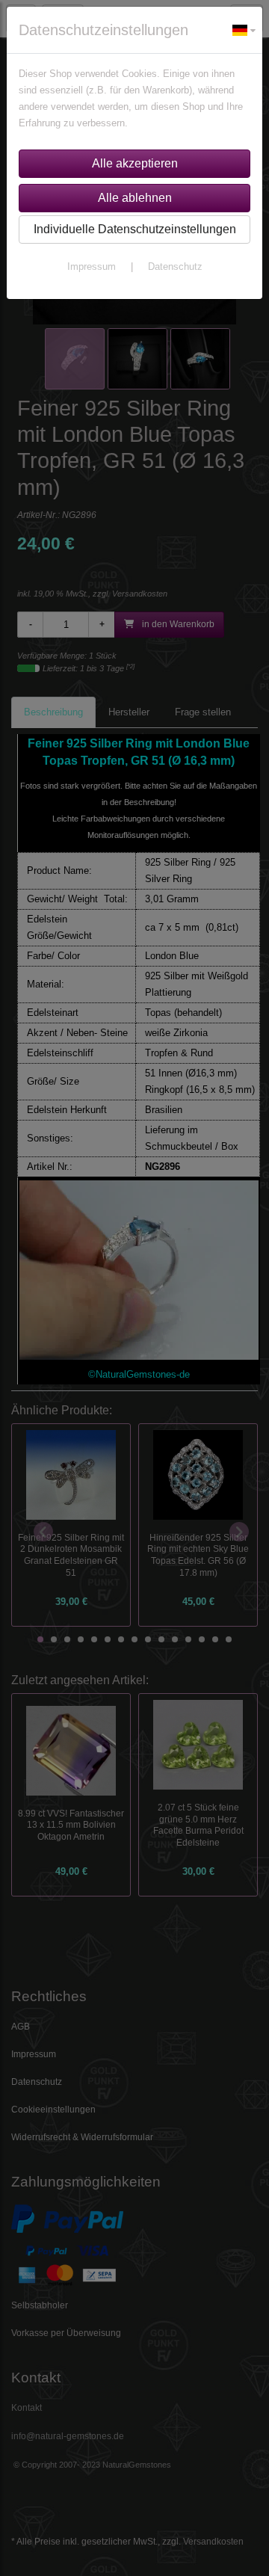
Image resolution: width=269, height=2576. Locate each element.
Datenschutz (175, 266)
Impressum (92, 266)
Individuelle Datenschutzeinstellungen (135, 229)
